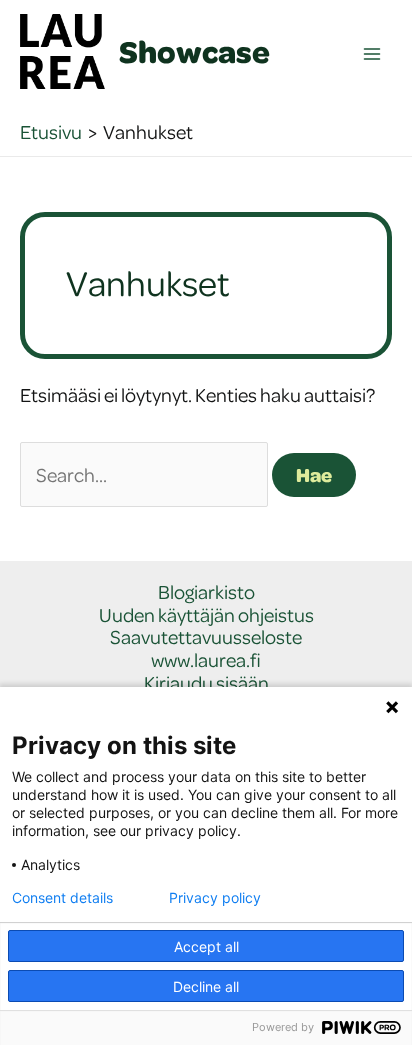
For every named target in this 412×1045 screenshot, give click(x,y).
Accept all (206, 946)
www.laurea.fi (206, 660)
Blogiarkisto (206, 592)
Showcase (194, 51)
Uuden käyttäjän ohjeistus (206, 615)
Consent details (62, 898)
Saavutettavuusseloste (206, 637)
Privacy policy (215, 898)
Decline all (206, 986)
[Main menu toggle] (372, 54)
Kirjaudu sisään (206, 683)
